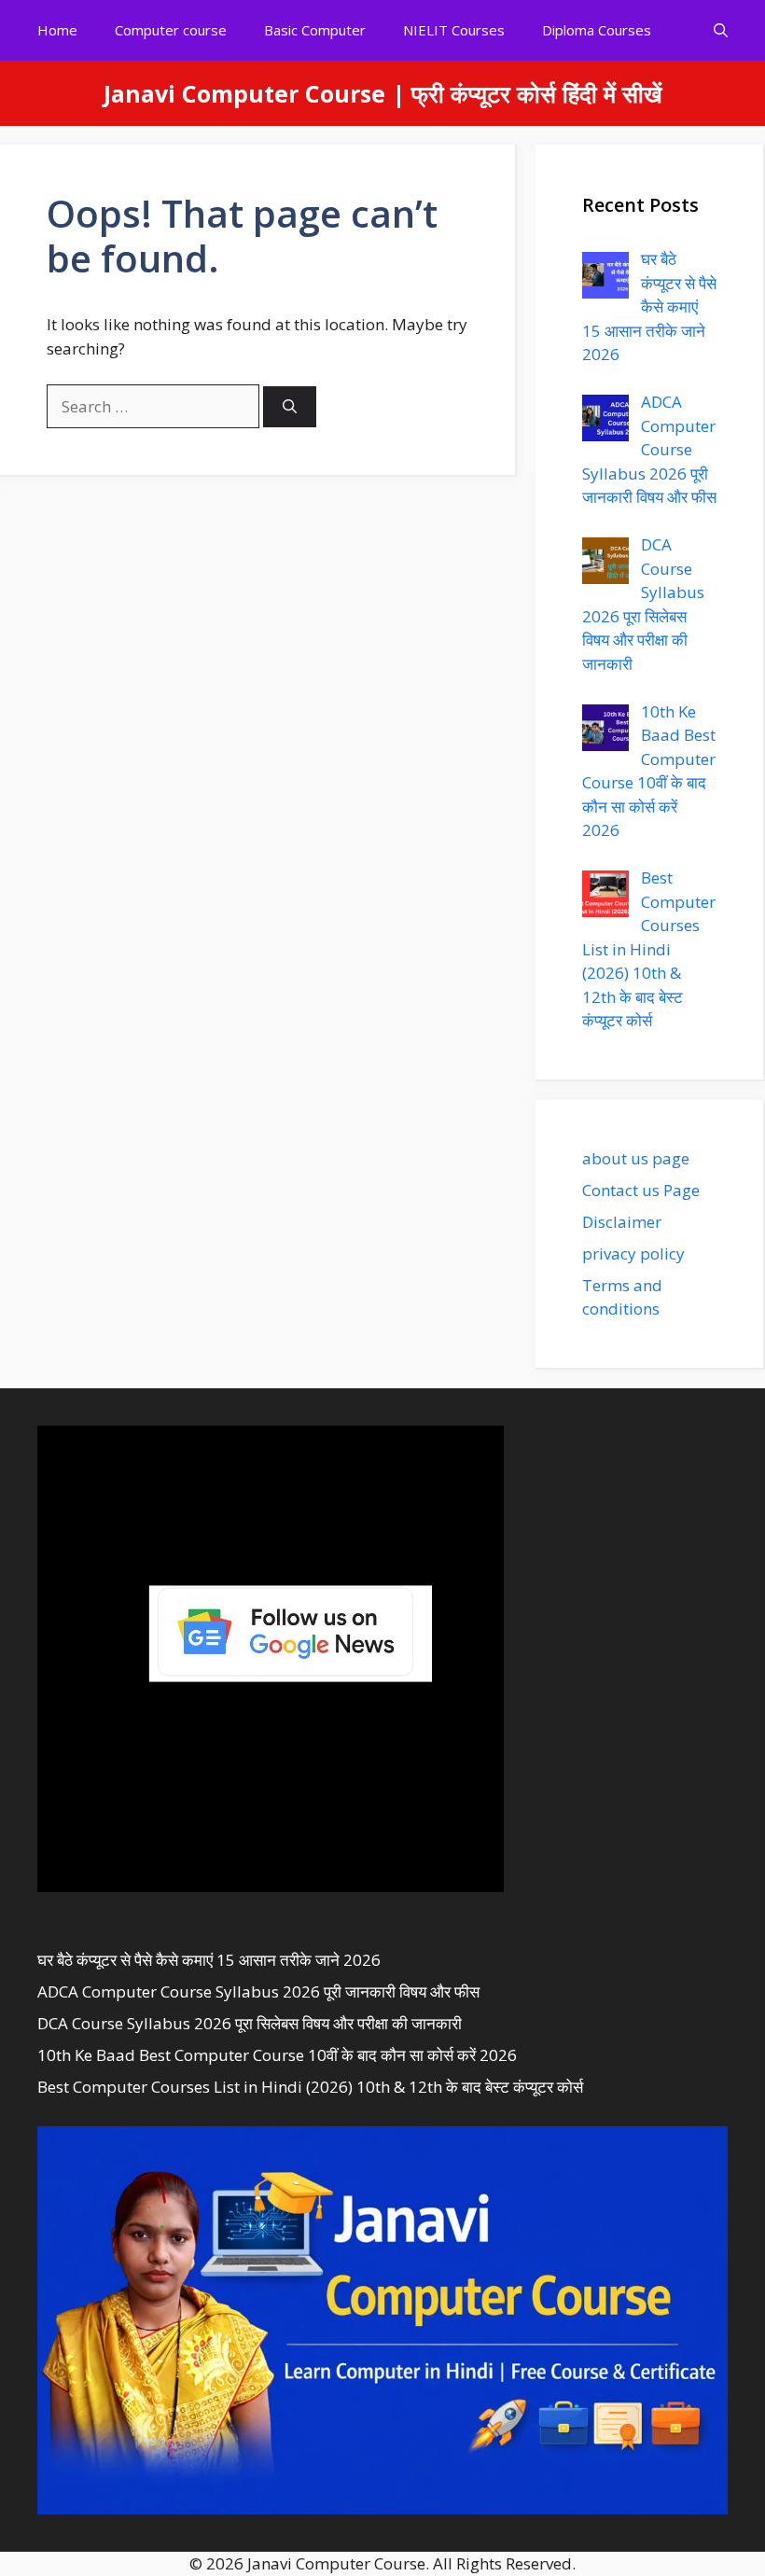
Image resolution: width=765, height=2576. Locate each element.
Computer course (171, 30)
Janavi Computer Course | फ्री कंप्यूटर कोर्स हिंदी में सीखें (383, 93)
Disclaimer (622, 1222)
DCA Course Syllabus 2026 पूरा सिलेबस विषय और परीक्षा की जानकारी (250, 2023)
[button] (721, 30)
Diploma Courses (597, 30)
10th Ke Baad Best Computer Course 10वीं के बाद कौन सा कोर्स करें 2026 (277, 2055)
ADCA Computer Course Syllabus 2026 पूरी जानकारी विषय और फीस (258, 1991)
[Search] (290, 407)
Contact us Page (641, 1190)
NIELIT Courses (454, 30)
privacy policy (633, 1253)
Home (57, 30)
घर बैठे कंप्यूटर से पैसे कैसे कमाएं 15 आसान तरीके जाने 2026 (209, 1960)
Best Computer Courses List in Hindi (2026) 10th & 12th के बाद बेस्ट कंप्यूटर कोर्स (310, 2087)
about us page (636, 1158)
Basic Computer (315, 30)
